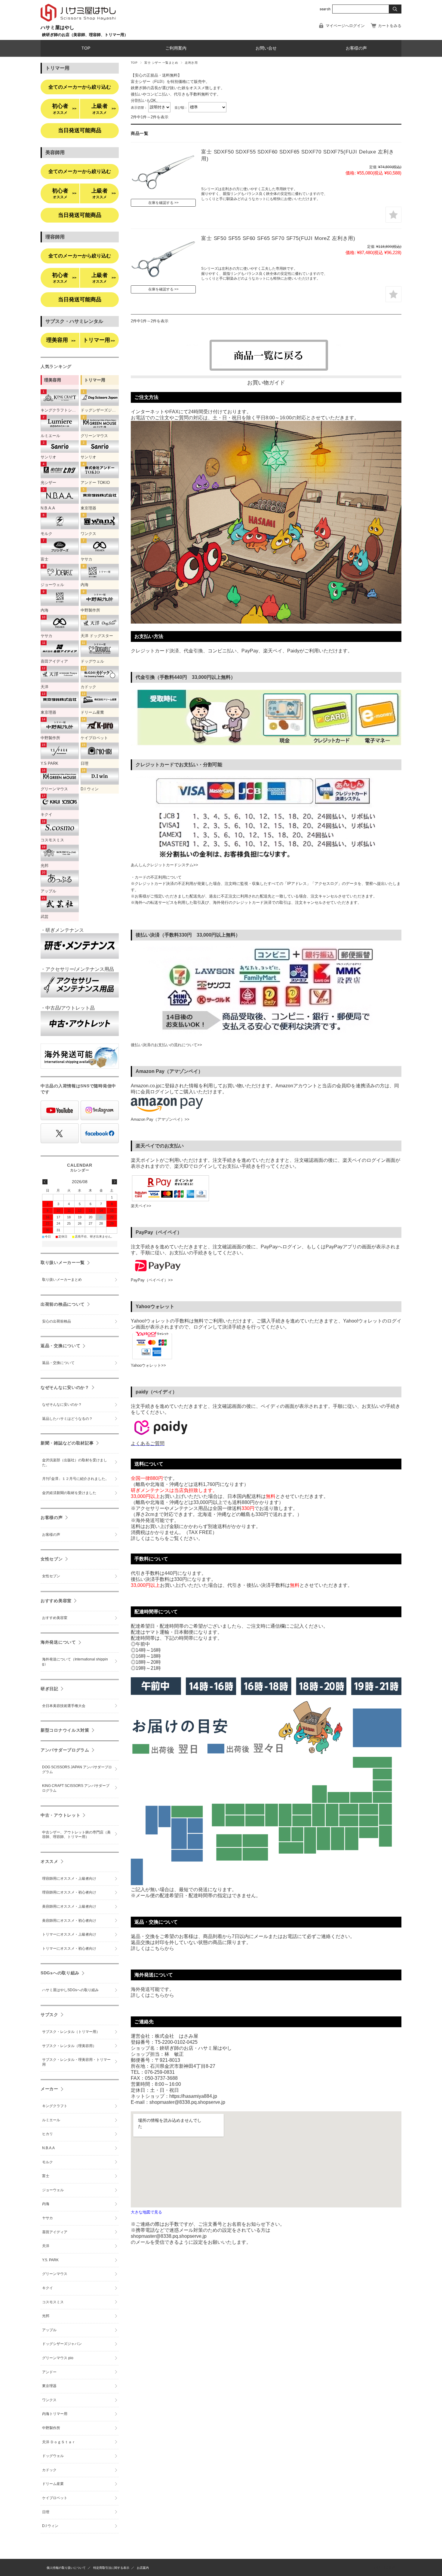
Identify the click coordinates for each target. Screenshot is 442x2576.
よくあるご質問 (148, 1443)
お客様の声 (356, 48)
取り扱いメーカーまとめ (62, 1280)
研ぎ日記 (49, 1689)
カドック (49, 2470)
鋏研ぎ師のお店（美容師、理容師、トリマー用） (85, 35)
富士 (46, 2176)
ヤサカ (48, 2218)
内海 (46, 2204)
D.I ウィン (50, 2526)
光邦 (46, 2316)
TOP (86, 48)
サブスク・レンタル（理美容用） (69, 2046)
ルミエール (51, 2120)
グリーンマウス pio (58, 2358)
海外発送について (58, 1642)
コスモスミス (53, 2302)
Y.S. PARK (50, 2260)
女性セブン (52, 1559)
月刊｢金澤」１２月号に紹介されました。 (75, 1479)
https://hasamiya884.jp (193, 2096)
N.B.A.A (48, 2148)
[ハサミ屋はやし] (78, 22)
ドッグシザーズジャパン (62, 2344)
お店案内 (143, 2568)
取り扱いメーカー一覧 (63, 1262)
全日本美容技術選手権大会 (64, 1706)
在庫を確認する (161, 203)
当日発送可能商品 (80, 130)
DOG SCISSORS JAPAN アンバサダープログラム (77, 1769)
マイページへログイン (345, 26)
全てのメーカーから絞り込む (80, 87)
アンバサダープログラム (65, 1750)
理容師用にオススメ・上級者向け (69, 1879)
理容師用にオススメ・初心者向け (69, 1892)
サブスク (49, 2015)
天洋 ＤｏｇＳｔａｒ (59, 2442)
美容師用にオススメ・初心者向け (69, 1921)
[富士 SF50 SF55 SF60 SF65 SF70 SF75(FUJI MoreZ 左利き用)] (163, 259)
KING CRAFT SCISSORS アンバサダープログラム (76, 1788)
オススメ (49, 1861)
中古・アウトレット (60, 1815)
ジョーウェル (53, 2190)
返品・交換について (60, 1346)
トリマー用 (99, 340)
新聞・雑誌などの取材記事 (67, 1443)
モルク (48, 2162)
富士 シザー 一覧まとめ (161, 63)
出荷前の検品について (63, 1304)
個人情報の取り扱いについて (66, 2568)
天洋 (46, 2246)
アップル (49, 2330)
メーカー (49, 2089)
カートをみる (390, 26)
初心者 (64, 109)
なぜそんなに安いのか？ (65, 1387)
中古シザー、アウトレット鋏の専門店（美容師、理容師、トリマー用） (76, 1835)
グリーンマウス (55, 2274)
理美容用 (61, 340)
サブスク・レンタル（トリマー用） (71, 2032)
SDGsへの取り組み (60, 1973)
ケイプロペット (55, 2498)
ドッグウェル (53, 2456)
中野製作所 (51, 2428)
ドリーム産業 (53, 2484)
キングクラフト (55, 2106)
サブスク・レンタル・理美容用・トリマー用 (76, 2062)
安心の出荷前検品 (57, 1321)
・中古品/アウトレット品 (68, 1008)
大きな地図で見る (146, 2212)
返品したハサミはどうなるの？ (67, 1419)
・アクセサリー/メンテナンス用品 (77, 969)
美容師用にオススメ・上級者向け (69, 1906)
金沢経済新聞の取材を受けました (69, 1493)
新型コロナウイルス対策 (65, 1730)
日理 (46, 2512)
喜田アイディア (55, 2232)
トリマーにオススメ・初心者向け (69, 1949)
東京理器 (49, 2386)
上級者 (104, 109)
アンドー (49, 2372)
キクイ (48, 2288)
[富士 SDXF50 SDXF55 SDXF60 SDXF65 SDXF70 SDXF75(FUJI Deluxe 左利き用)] (163, 173)
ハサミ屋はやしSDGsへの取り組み (70, 1990)
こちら (157, 1948)
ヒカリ (48, 2134)
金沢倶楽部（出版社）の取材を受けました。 (75, 1463)
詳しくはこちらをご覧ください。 (167, 1538)
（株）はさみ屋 (384, 2567)
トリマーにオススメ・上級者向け (69, 1934)
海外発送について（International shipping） (75, 1662)
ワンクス (49, 2400)
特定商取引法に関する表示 (111, 2568)
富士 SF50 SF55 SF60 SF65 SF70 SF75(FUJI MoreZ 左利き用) (278, 238)
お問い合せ (266, 48)
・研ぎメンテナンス (62, 930)
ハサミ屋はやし (57, 27)
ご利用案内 (176, 48)
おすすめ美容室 (56, 1601)
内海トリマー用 (55, 2414)
